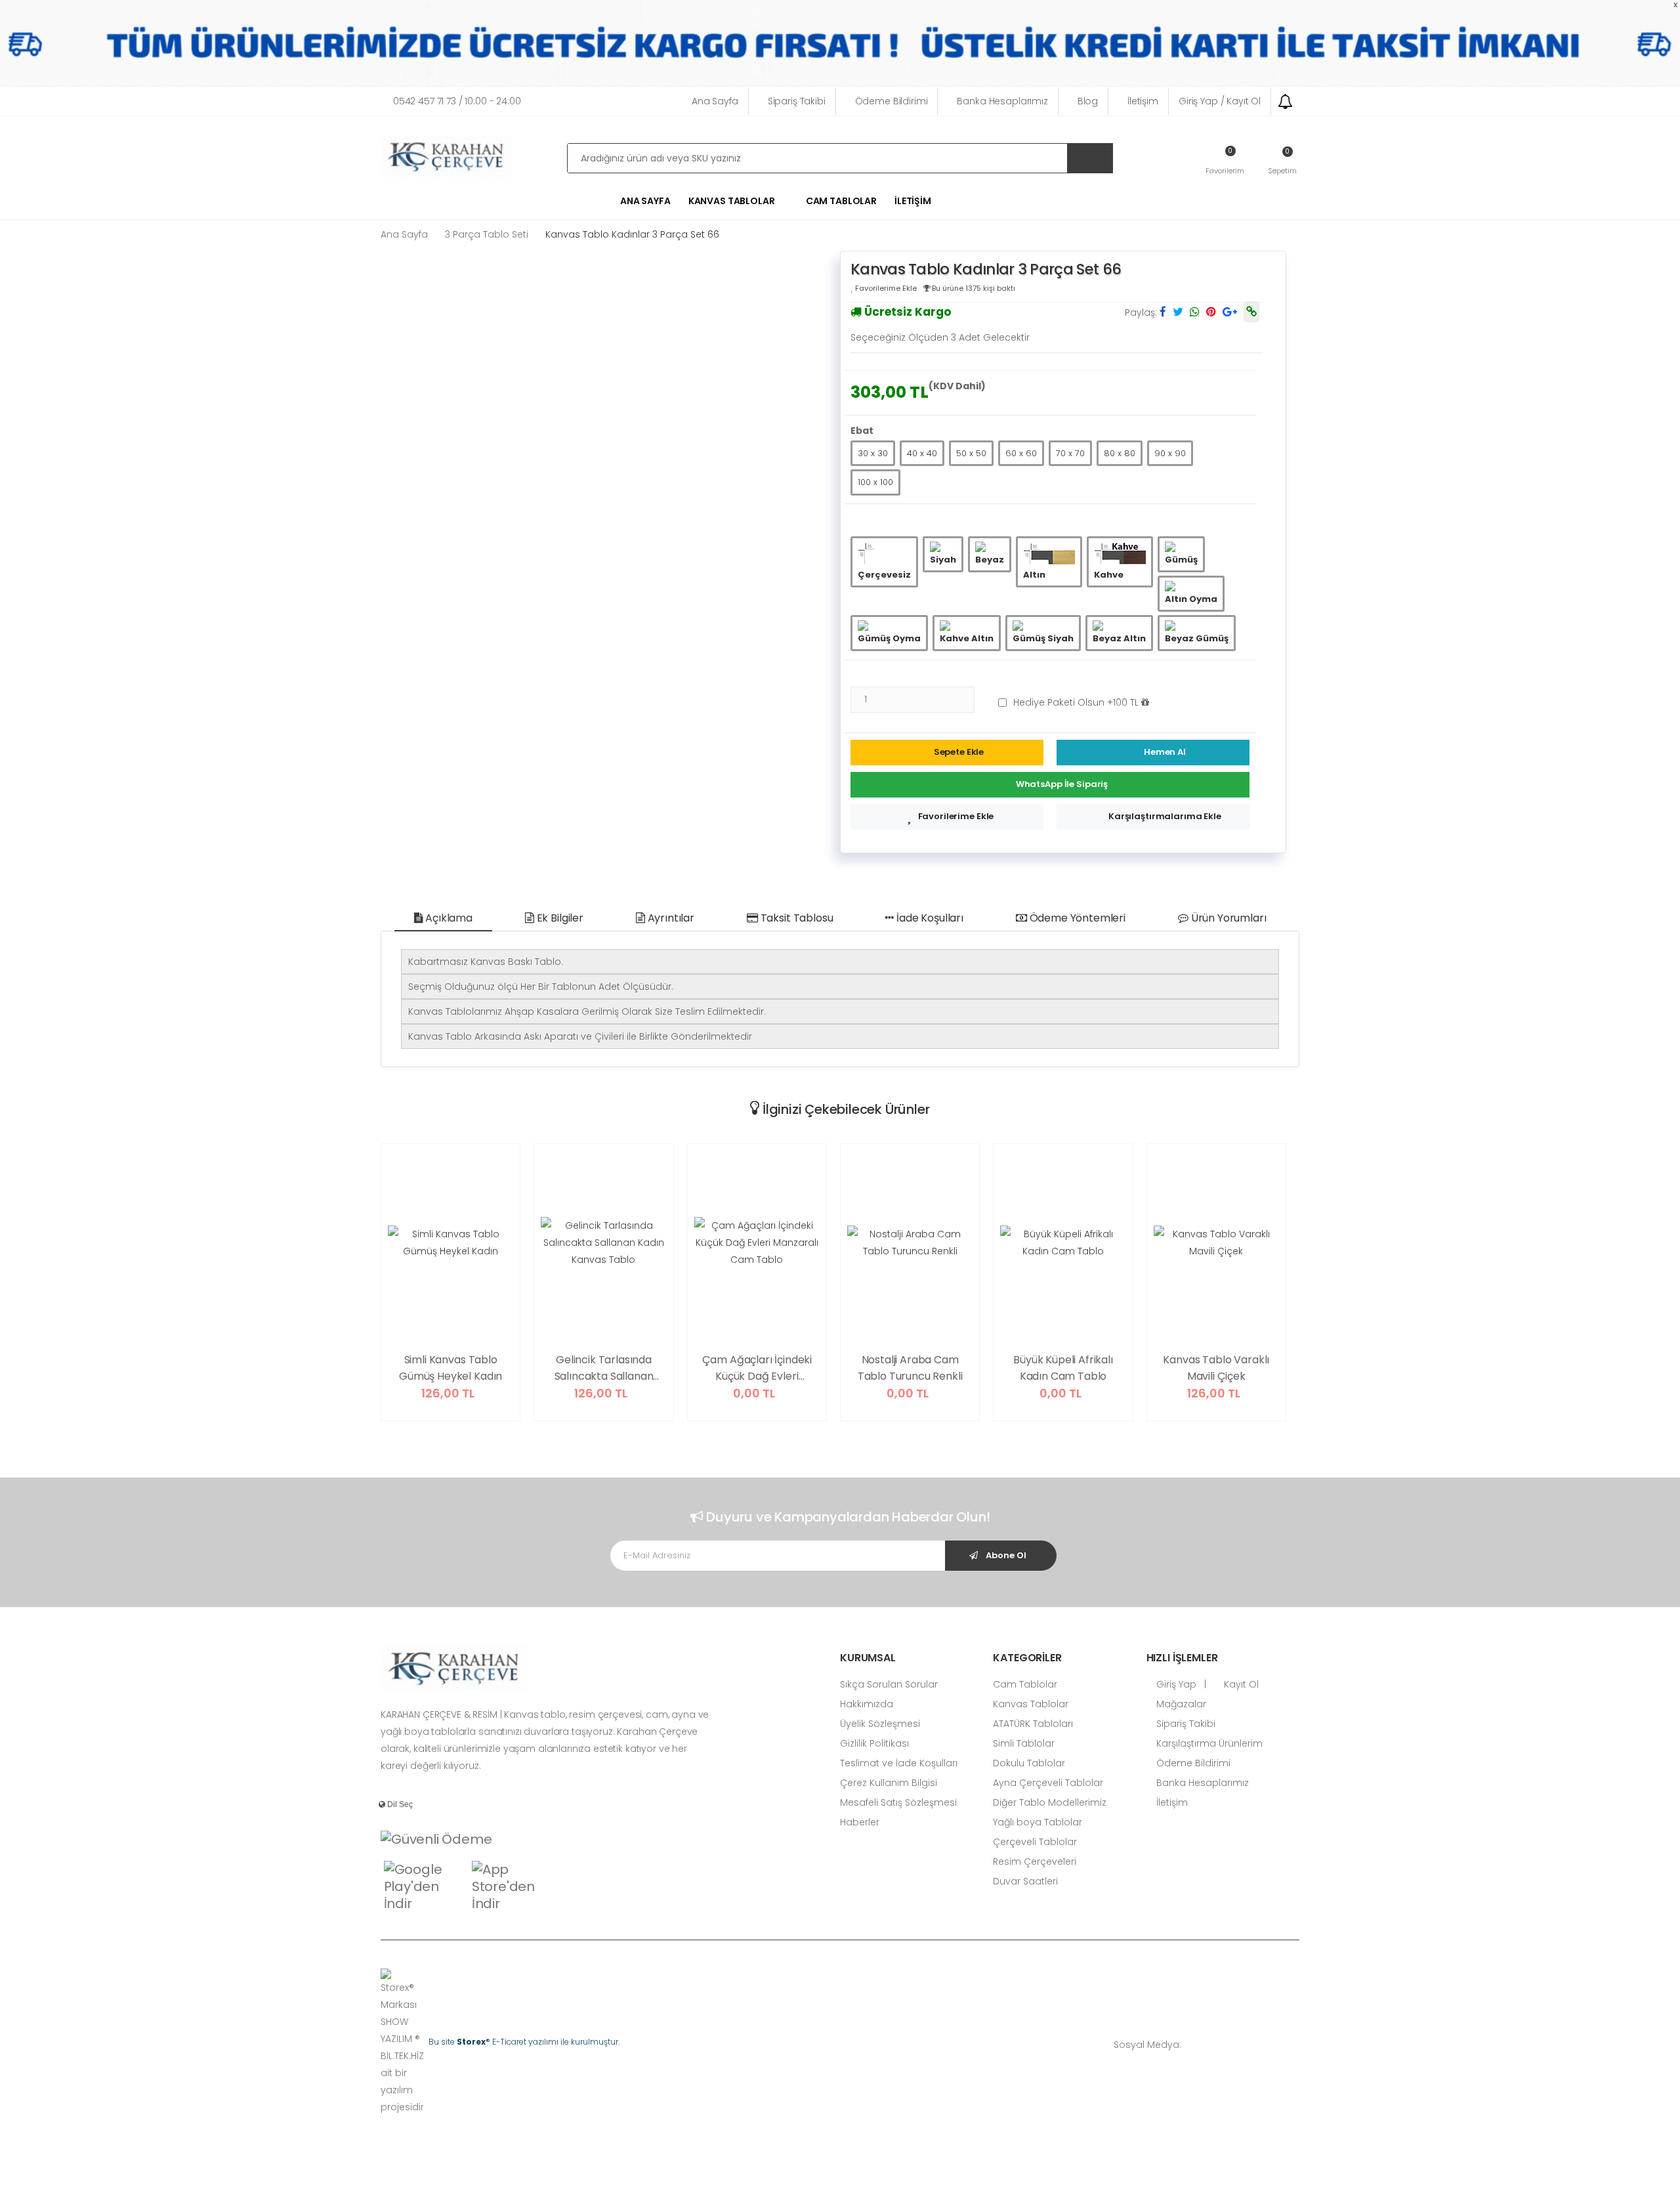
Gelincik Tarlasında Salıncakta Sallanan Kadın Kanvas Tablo (603, 1369)
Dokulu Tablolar (1029, 1763)
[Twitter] (1237, 2044)
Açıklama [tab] (448, 918)
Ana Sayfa (715, 101)
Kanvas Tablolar (1031, 1704)
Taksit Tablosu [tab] (796, 918)
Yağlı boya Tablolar (1038, 1822)
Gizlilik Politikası (874, 1743)
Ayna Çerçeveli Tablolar (1048, 1783)
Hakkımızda (867, 1704)
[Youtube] (1276, 2044)
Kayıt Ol (1240, 1684)
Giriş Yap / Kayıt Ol (1220, 101)
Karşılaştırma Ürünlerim (1208, 1743)
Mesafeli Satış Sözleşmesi (898, 1802)
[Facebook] (1217, 2044)
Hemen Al (1165, 752)
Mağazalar (1180, 1704)
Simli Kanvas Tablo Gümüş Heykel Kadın (451, 1368)
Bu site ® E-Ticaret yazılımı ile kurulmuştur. (524, 2042)
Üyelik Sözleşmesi (880, 1724)
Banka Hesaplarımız (1002, 101)
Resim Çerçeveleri (1035, 1861)
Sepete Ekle (959, 752)
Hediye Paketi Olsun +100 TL (1077, 702)
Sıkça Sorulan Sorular (889, 1684)
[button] (1282, 160)
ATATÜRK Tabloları (1033, 1724)
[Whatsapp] (1198, 2044)
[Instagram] (1257, 2044)
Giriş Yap (1175, 1684)
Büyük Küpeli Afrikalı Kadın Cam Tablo (1063, 1368)
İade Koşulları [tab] (929, 918)
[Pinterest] (1296, 2044)
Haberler (860, 1822)
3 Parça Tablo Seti (487, 234)
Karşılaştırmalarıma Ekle (1165, 816)
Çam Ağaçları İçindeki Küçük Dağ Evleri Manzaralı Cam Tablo (757, 1369)
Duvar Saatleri (1025, 1881)
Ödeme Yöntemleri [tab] (1076, 918)
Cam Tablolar (841, 201)
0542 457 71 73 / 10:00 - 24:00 (457, 101)
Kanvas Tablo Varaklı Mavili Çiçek (1216, 1368)
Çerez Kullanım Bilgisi (889, 1783)
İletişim (1143, 101)
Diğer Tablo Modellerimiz (1050, 1802)
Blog (1088, 101)
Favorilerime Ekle (956, 816)
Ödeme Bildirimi (892, 101)
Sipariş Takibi (797, 101)
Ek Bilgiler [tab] (559, 918)
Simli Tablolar (1024, 1743)
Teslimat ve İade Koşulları (899, 1763)
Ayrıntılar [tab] (670, 918)
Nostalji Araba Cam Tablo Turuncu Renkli (910, 1368)
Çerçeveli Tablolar (1035, 1842)
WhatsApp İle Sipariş (1062, 784)
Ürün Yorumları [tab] (1228, 918)
